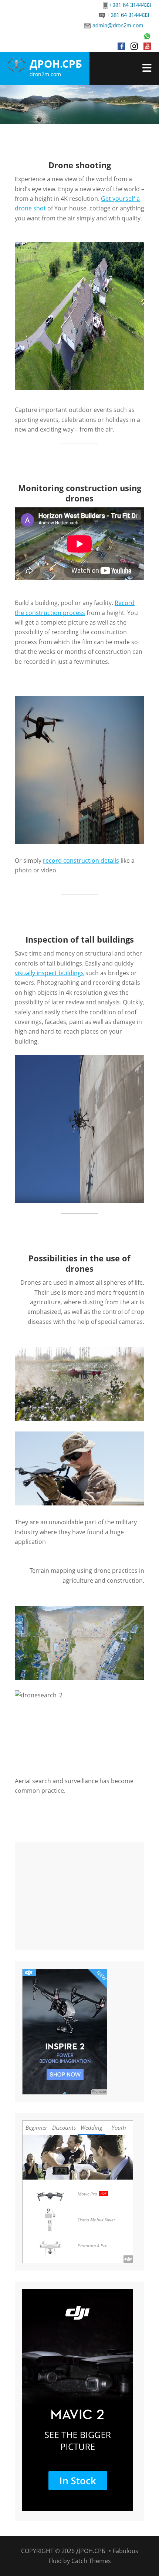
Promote (99, 2091)
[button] (20, 316)
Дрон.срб (56, 64)
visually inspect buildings (49, 973)
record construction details (81, 861)
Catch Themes (91, 2561)
